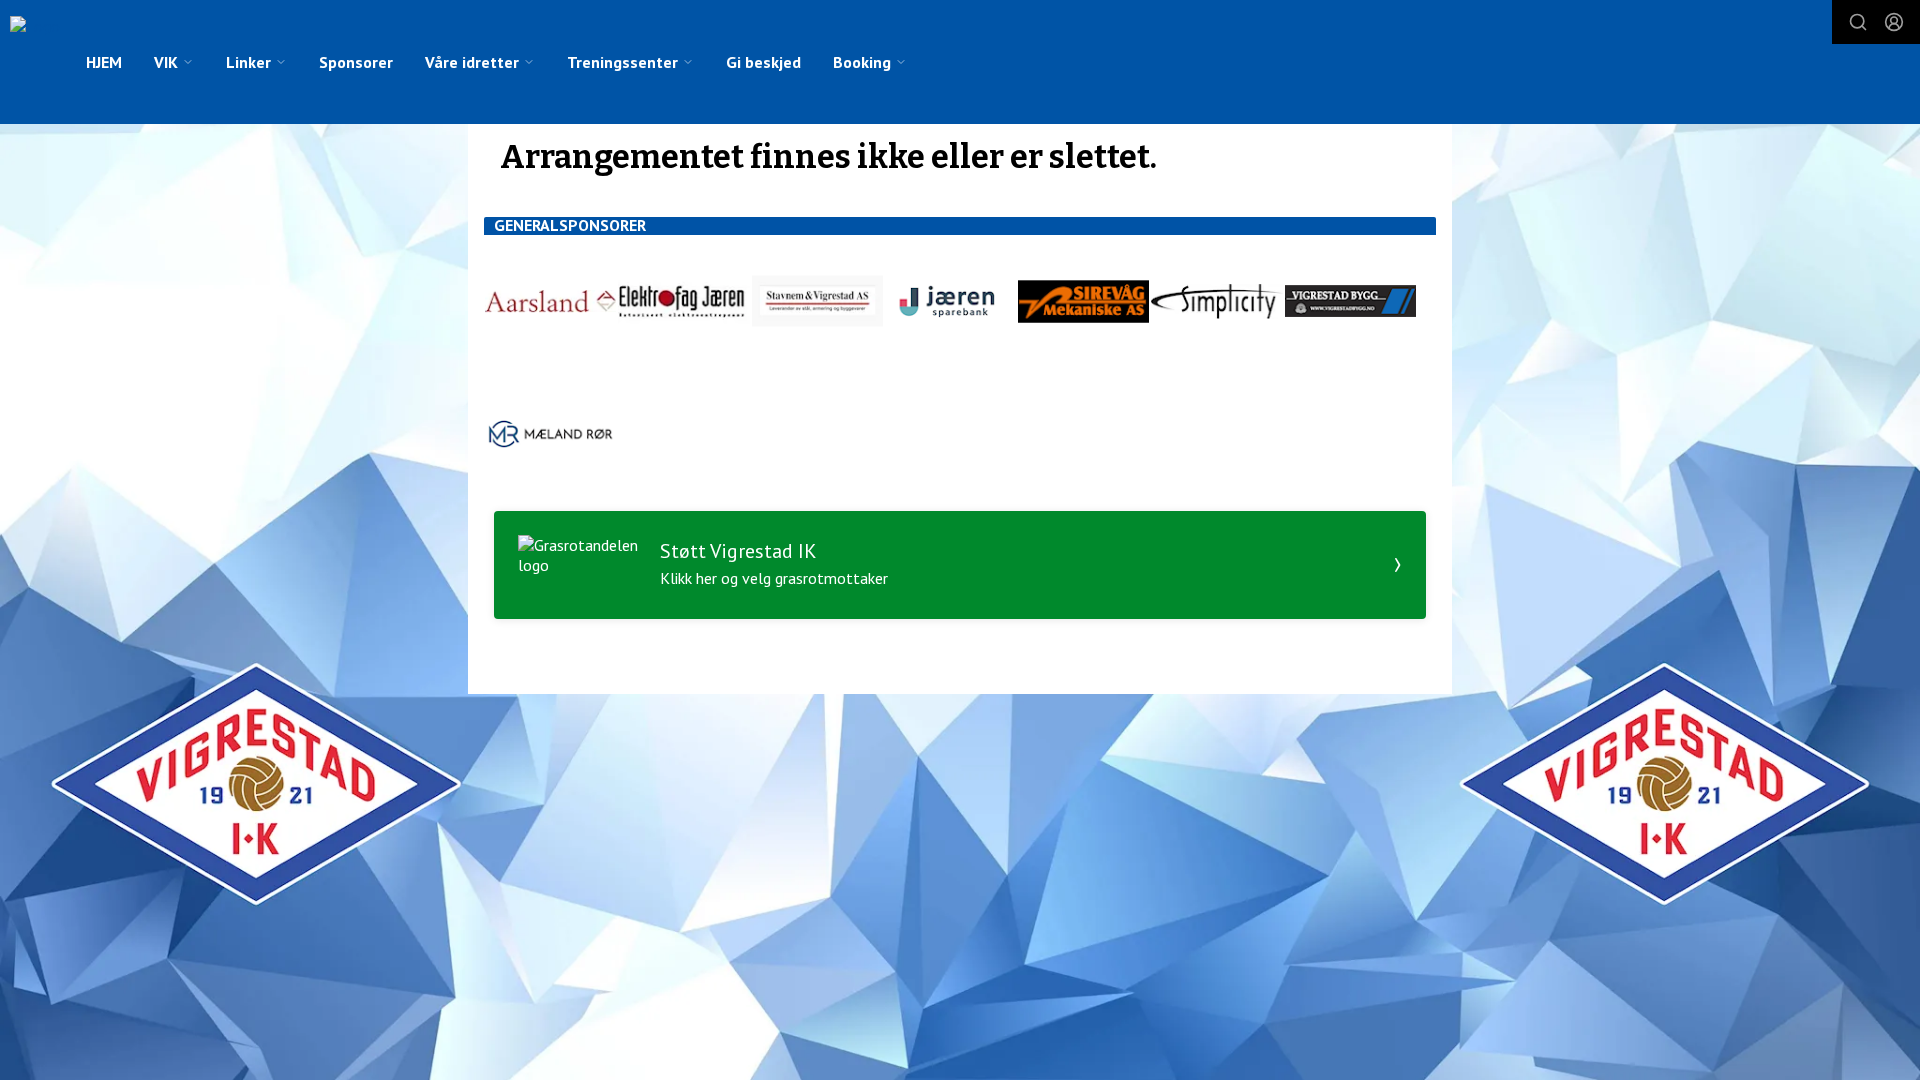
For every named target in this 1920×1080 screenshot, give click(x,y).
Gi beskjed (763, 62)
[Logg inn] (1894, 22)
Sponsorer (356, 62)
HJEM (104, 62)
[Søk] (1858, 22)
